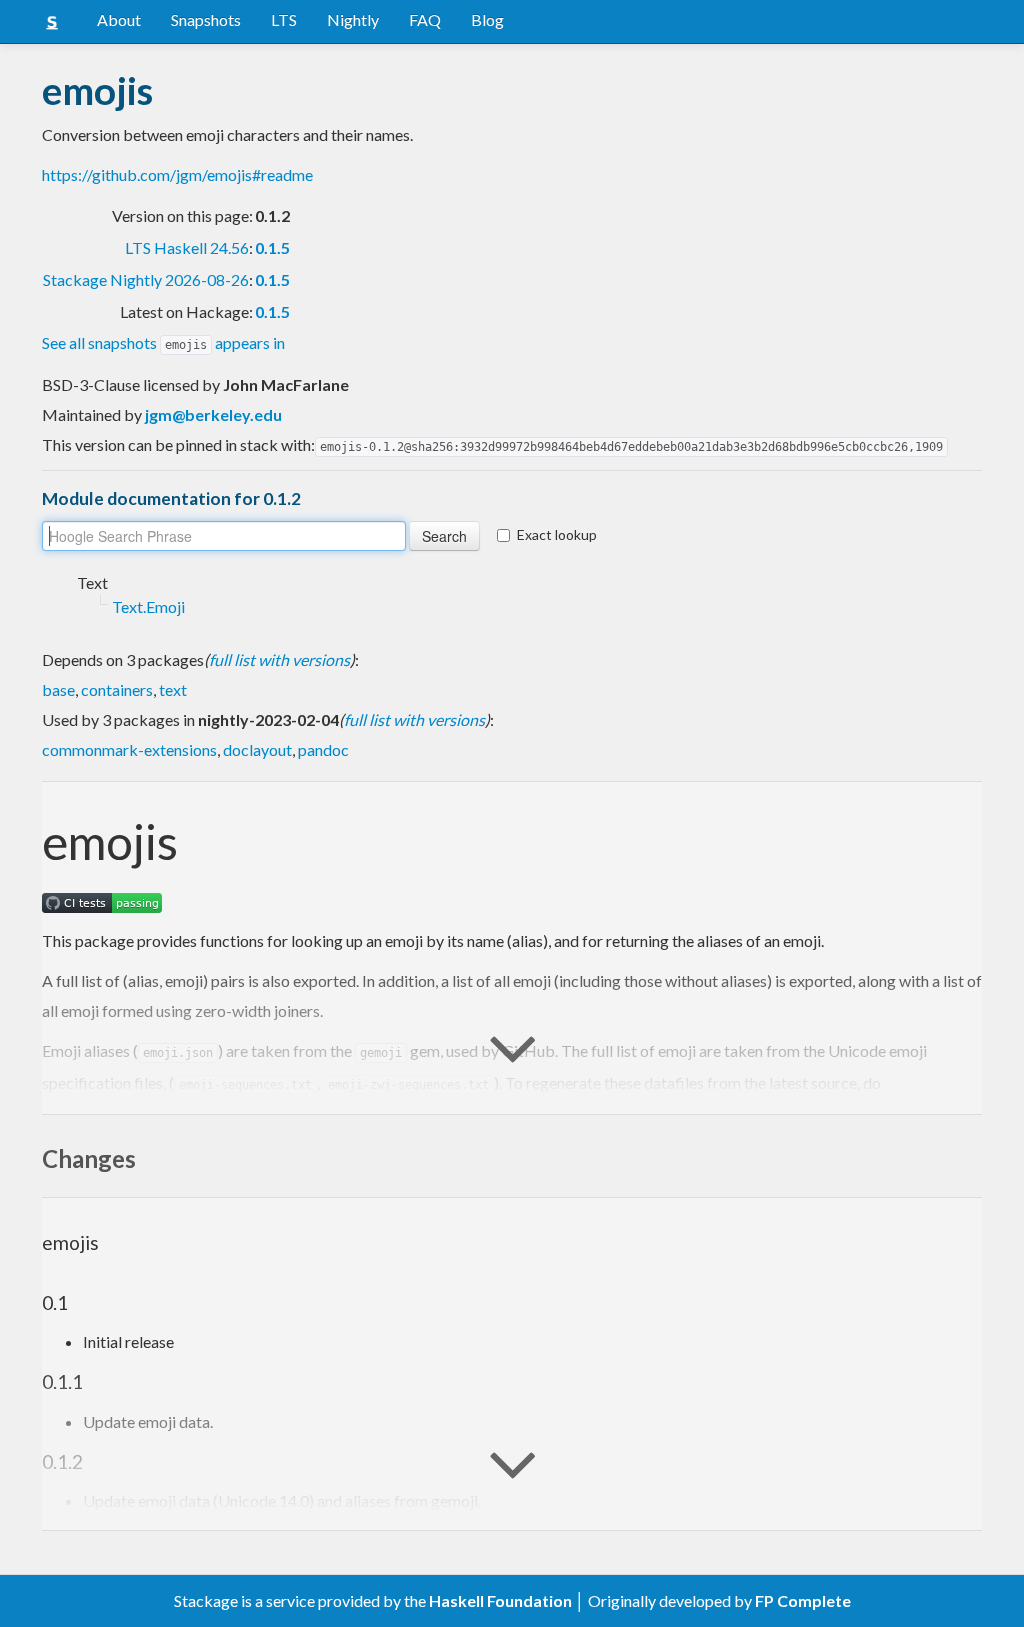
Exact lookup (557, 534)
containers (117, 689)
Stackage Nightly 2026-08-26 (146, 279)
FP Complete (803, 1600)
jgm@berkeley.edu (213, 414)
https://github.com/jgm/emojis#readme (177, 174)
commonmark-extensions (129, 749)
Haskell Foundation (500, 1600)
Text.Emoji (148, 606)
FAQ (425, 19)
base (58, 689)
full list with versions (279, 659)
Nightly (353, 19)
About (119, 19)
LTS (284, 19)
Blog (487, 19)
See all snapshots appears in (163, 342)
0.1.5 (272, 247)
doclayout (257, 749)
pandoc (323, 749)
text (173, 689)
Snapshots (206, 19)
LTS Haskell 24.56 (187, 247)
